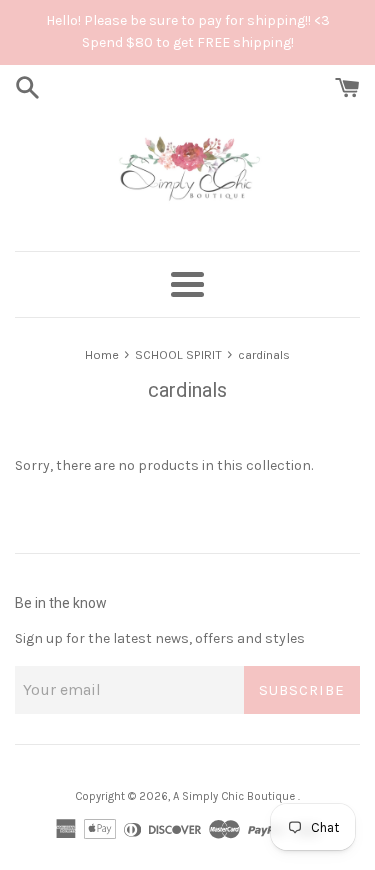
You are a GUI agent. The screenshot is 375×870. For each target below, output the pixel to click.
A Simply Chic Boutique (235, 796)
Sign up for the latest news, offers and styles (160, 638)
